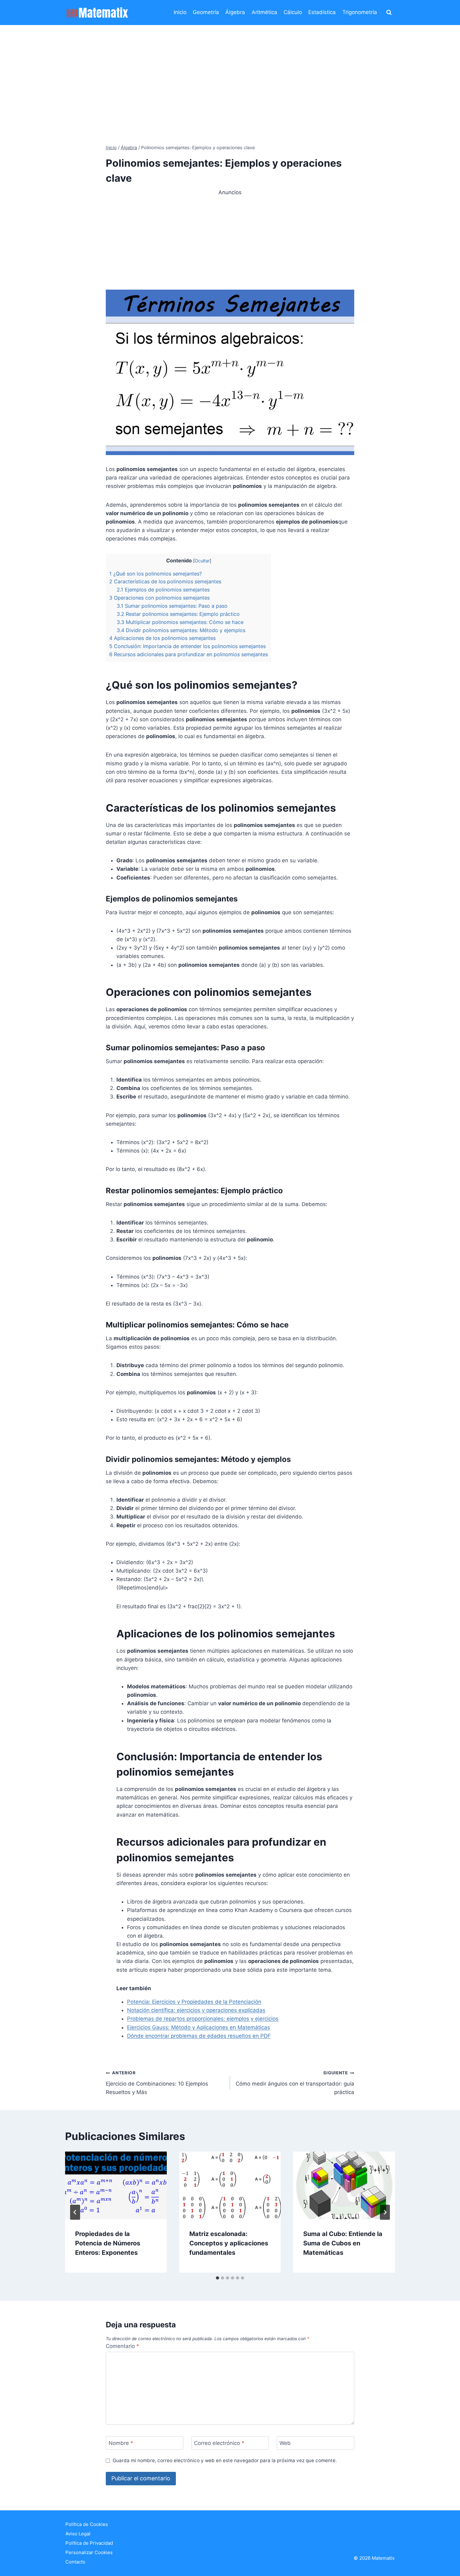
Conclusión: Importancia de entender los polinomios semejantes (187, 646)
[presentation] (116, 2185)
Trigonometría (360, 12)
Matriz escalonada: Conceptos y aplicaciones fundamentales (229, 2243)
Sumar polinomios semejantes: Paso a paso (172, 606)
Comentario (123, 2346)
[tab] (217, 2278)
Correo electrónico (219, 2443)
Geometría (206, 12)
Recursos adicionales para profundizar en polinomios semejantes (189, 654)
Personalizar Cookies (89, 2552)
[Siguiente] (385, 2212)
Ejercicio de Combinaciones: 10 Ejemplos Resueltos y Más (157, 2083)
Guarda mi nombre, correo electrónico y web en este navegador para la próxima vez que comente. (225, 2460)
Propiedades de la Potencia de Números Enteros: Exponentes (108, 2243)
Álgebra (235, 12)
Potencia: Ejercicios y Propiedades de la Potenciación (194, 2002)
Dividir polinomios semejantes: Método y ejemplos (181, 630)
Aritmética (264, 12)
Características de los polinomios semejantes (165, 581)
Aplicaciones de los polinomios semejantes (162, 638)
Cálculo (293, 12)
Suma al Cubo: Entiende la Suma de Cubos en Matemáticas (343, 2243)
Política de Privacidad (89, 2543)
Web (285, 2443)
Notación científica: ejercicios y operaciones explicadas (196, 2010)
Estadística (322, 12)
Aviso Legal (78, 2534)
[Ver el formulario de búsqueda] (389, 13)
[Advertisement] (230, 72)
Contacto (75, 2562)
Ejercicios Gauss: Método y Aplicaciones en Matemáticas (199, 2027)
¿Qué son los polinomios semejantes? (156, 574)
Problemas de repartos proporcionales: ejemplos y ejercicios (203, 2019)
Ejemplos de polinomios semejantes (163, 590)
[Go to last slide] (75, 2212)
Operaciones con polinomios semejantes (159, 598)
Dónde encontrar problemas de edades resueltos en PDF (199, 2036)
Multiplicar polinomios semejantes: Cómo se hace (180, 622)
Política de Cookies (87, 2524)
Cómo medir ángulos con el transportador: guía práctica (295, 2083)
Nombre (121, 2443)
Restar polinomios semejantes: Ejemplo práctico (178, 614)
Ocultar (202, 561)
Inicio (180, 12)
